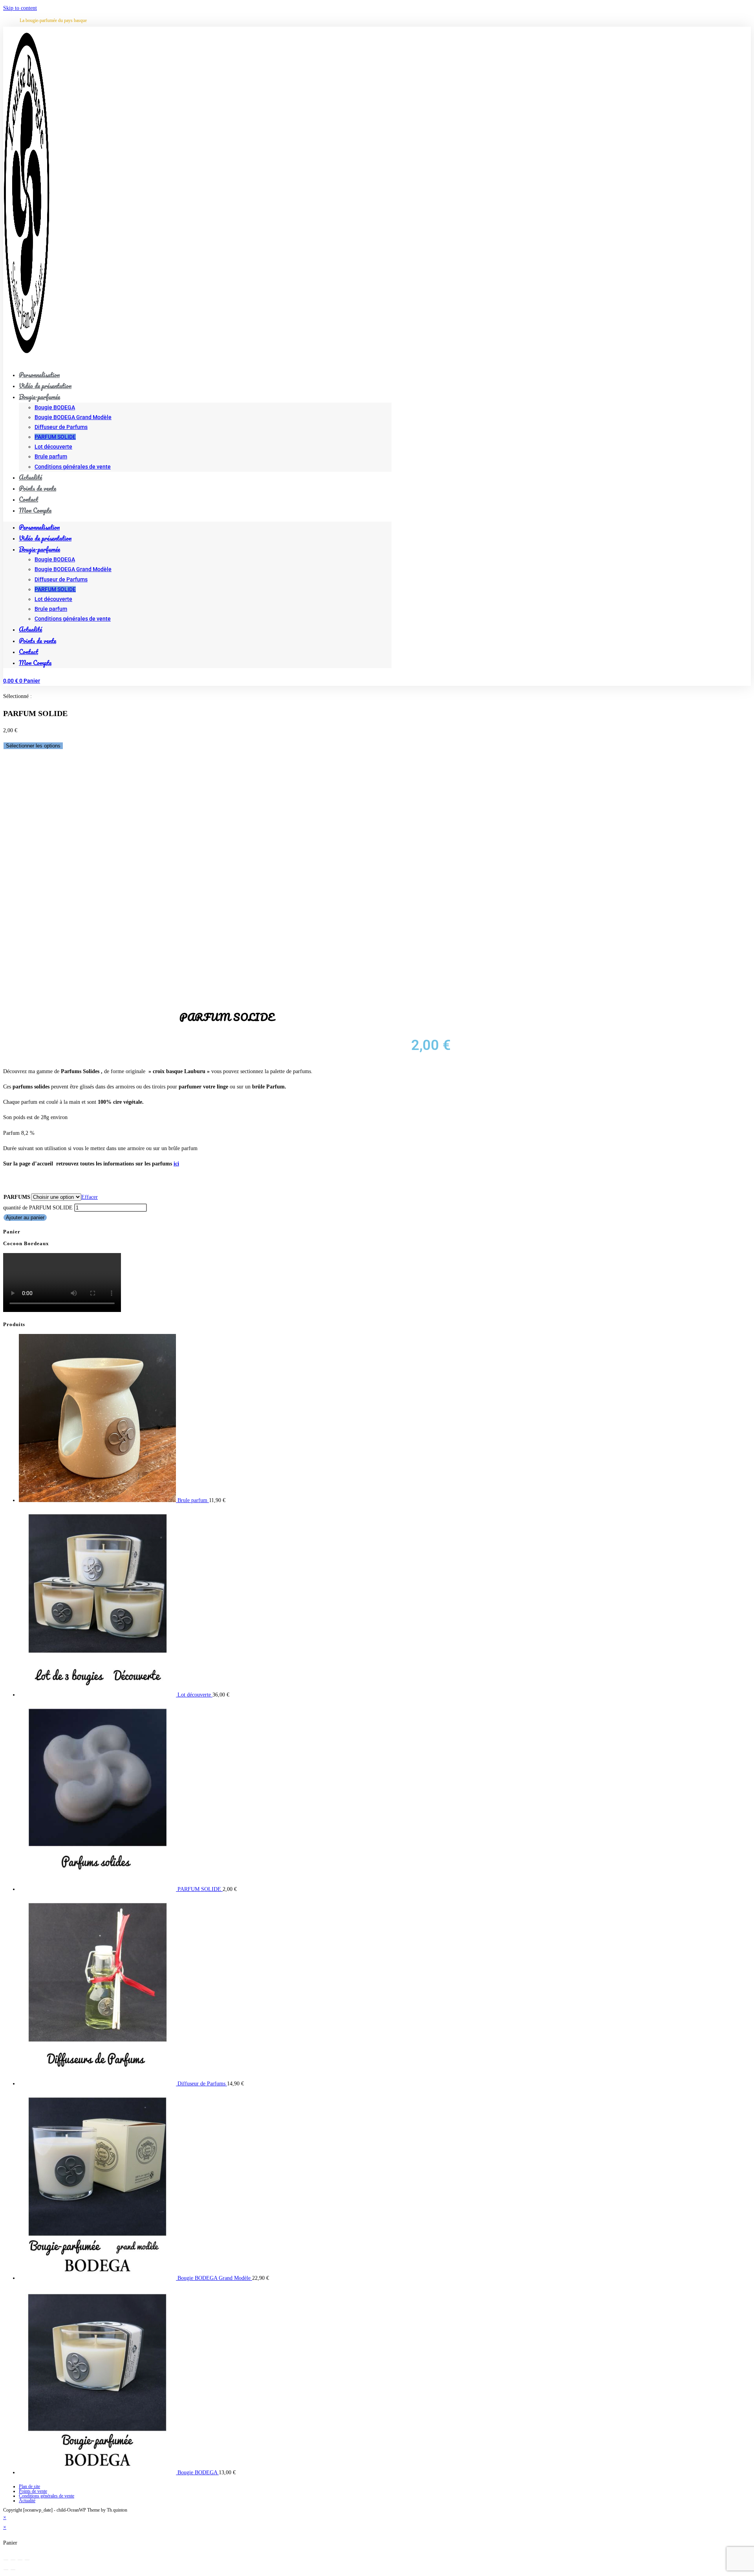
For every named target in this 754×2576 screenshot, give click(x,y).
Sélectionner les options (33, 746)
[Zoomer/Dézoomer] (6, 2560)
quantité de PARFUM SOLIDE (38, 1208)
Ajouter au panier (25, 1217)
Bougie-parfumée (39, 397)
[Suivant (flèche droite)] (13, 2570)
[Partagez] (20, 2560)
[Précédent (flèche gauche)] (6, 2570)
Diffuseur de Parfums (61, 427)
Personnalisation (39, 527)
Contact (28, 651)
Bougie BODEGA (55, 407)
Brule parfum (51, 456)
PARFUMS (17, 1197)
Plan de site (29, 2486)
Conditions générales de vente (73, 467)
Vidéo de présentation (45, 538)
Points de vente (38, 640)
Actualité (30, 629)
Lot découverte (53, 447)
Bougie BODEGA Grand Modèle (73, 417)
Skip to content (20, 8)
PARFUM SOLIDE (55, 437)
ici (176, 1164)
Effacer (90, 1197)
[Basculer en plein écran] (13, 2560)
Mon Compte (35, 510)
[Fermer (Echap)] (27, 2560)
